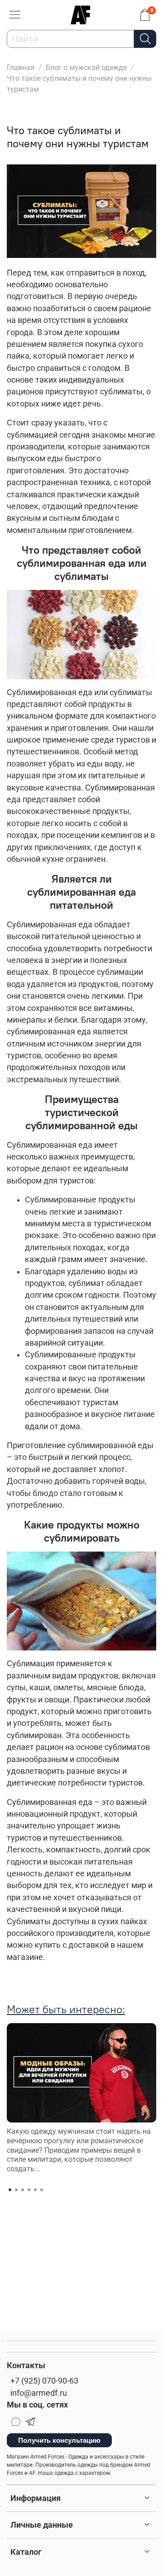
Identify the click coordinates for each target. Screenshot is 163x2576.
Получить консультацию (59, 2440)
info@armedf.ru (39, 2393)
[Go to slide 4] (29, 2190)
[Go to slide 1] (10, 2190)
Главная (21, 68)
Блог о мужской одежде (86, 68)
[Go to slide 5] (35, 2190)
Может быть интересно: (66, 2009)
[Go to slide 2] (16, 2190)
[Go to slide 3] (23, 2190)
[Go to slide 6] (42, 2190)
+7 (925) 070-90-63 (44, 2381)
